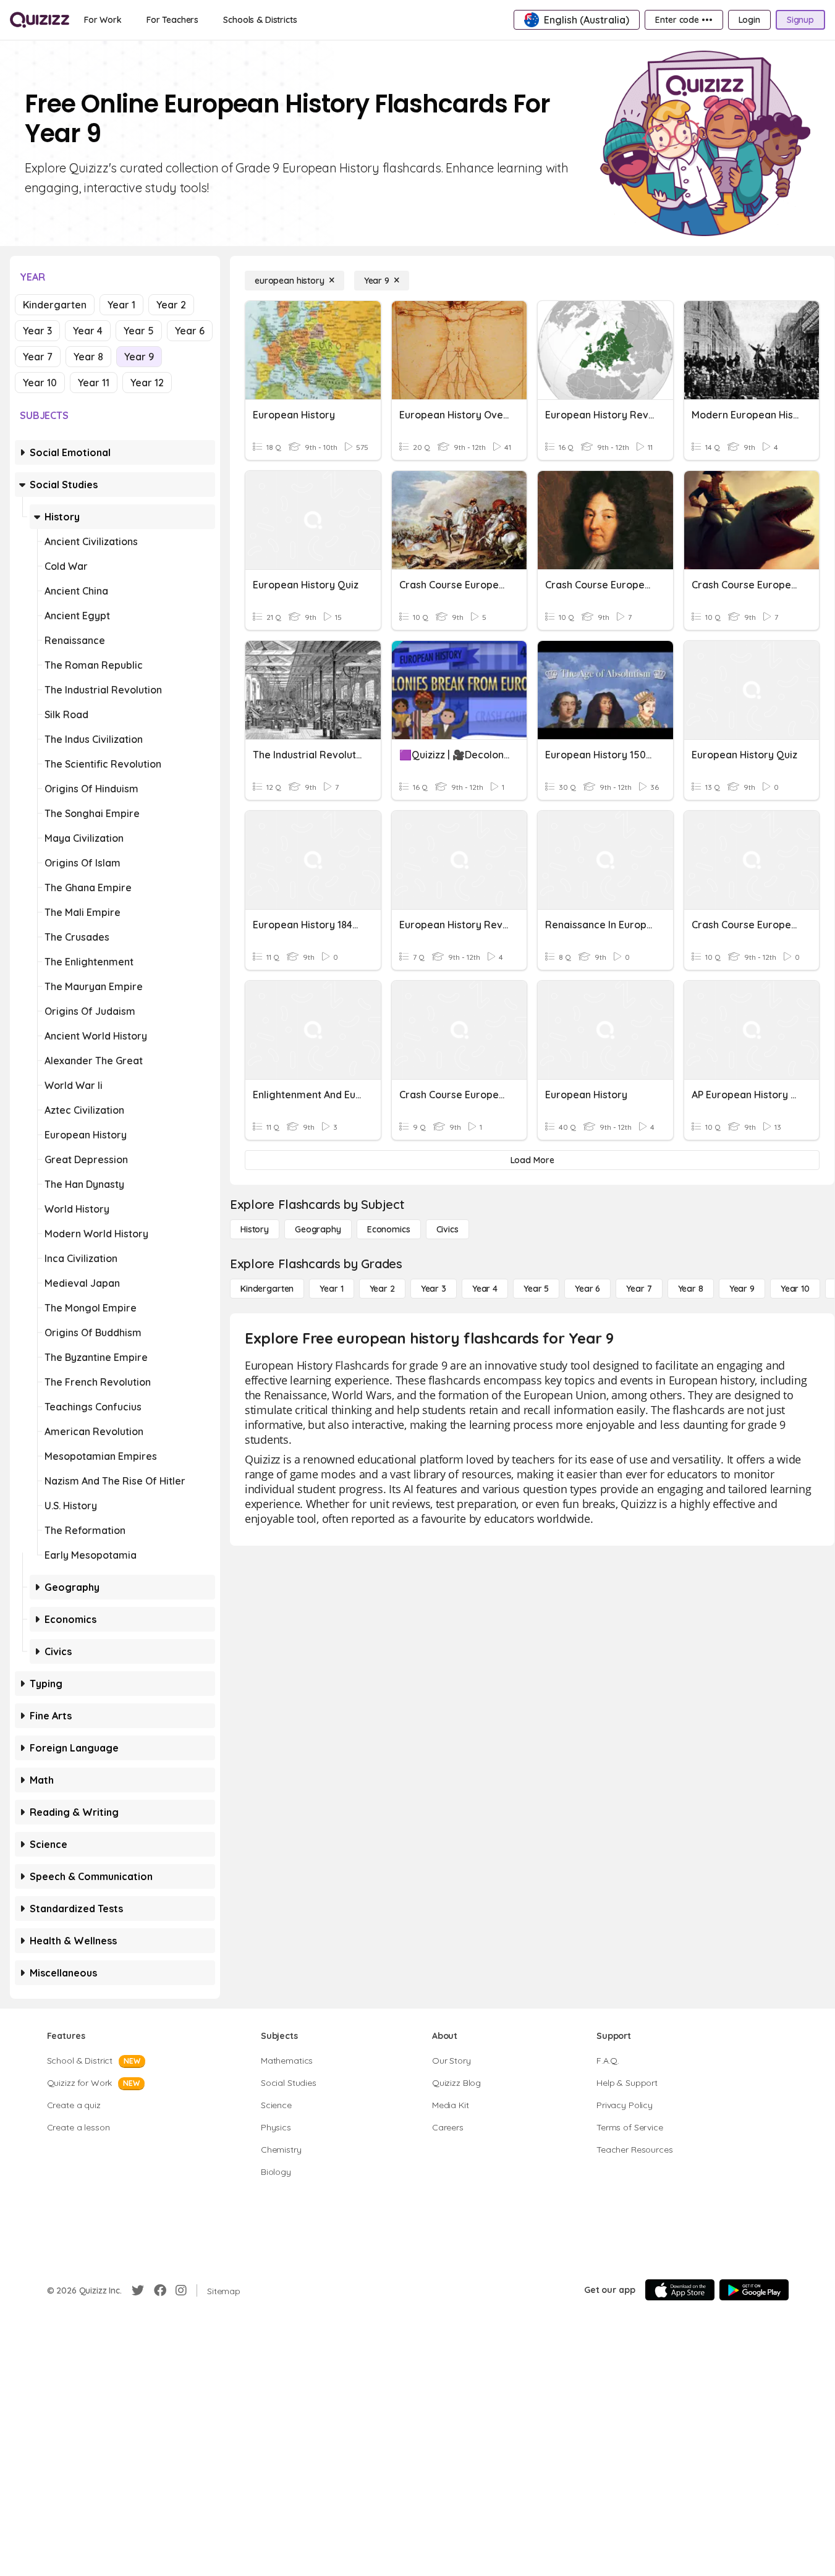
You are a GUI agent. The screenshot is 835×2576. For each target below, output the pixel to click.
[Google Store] (754, 2290)
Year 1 (121, 305)
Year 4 (88, 331)
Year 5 (139, 331)
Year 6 (190, 331)
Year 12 (147, 383)
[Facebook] (160, 2290)
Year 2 (171, 305)
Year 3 (37, 331)
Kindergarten (55, 305)
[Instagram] (181, 2290)
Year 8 (88, 357)
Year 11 (94, 383)
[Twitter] (138, 2290)
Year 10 (40, 383)
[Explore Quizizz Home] (40, 20)
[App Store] (680, 2290)
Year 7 (38, 357)
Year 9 (139, 357)
